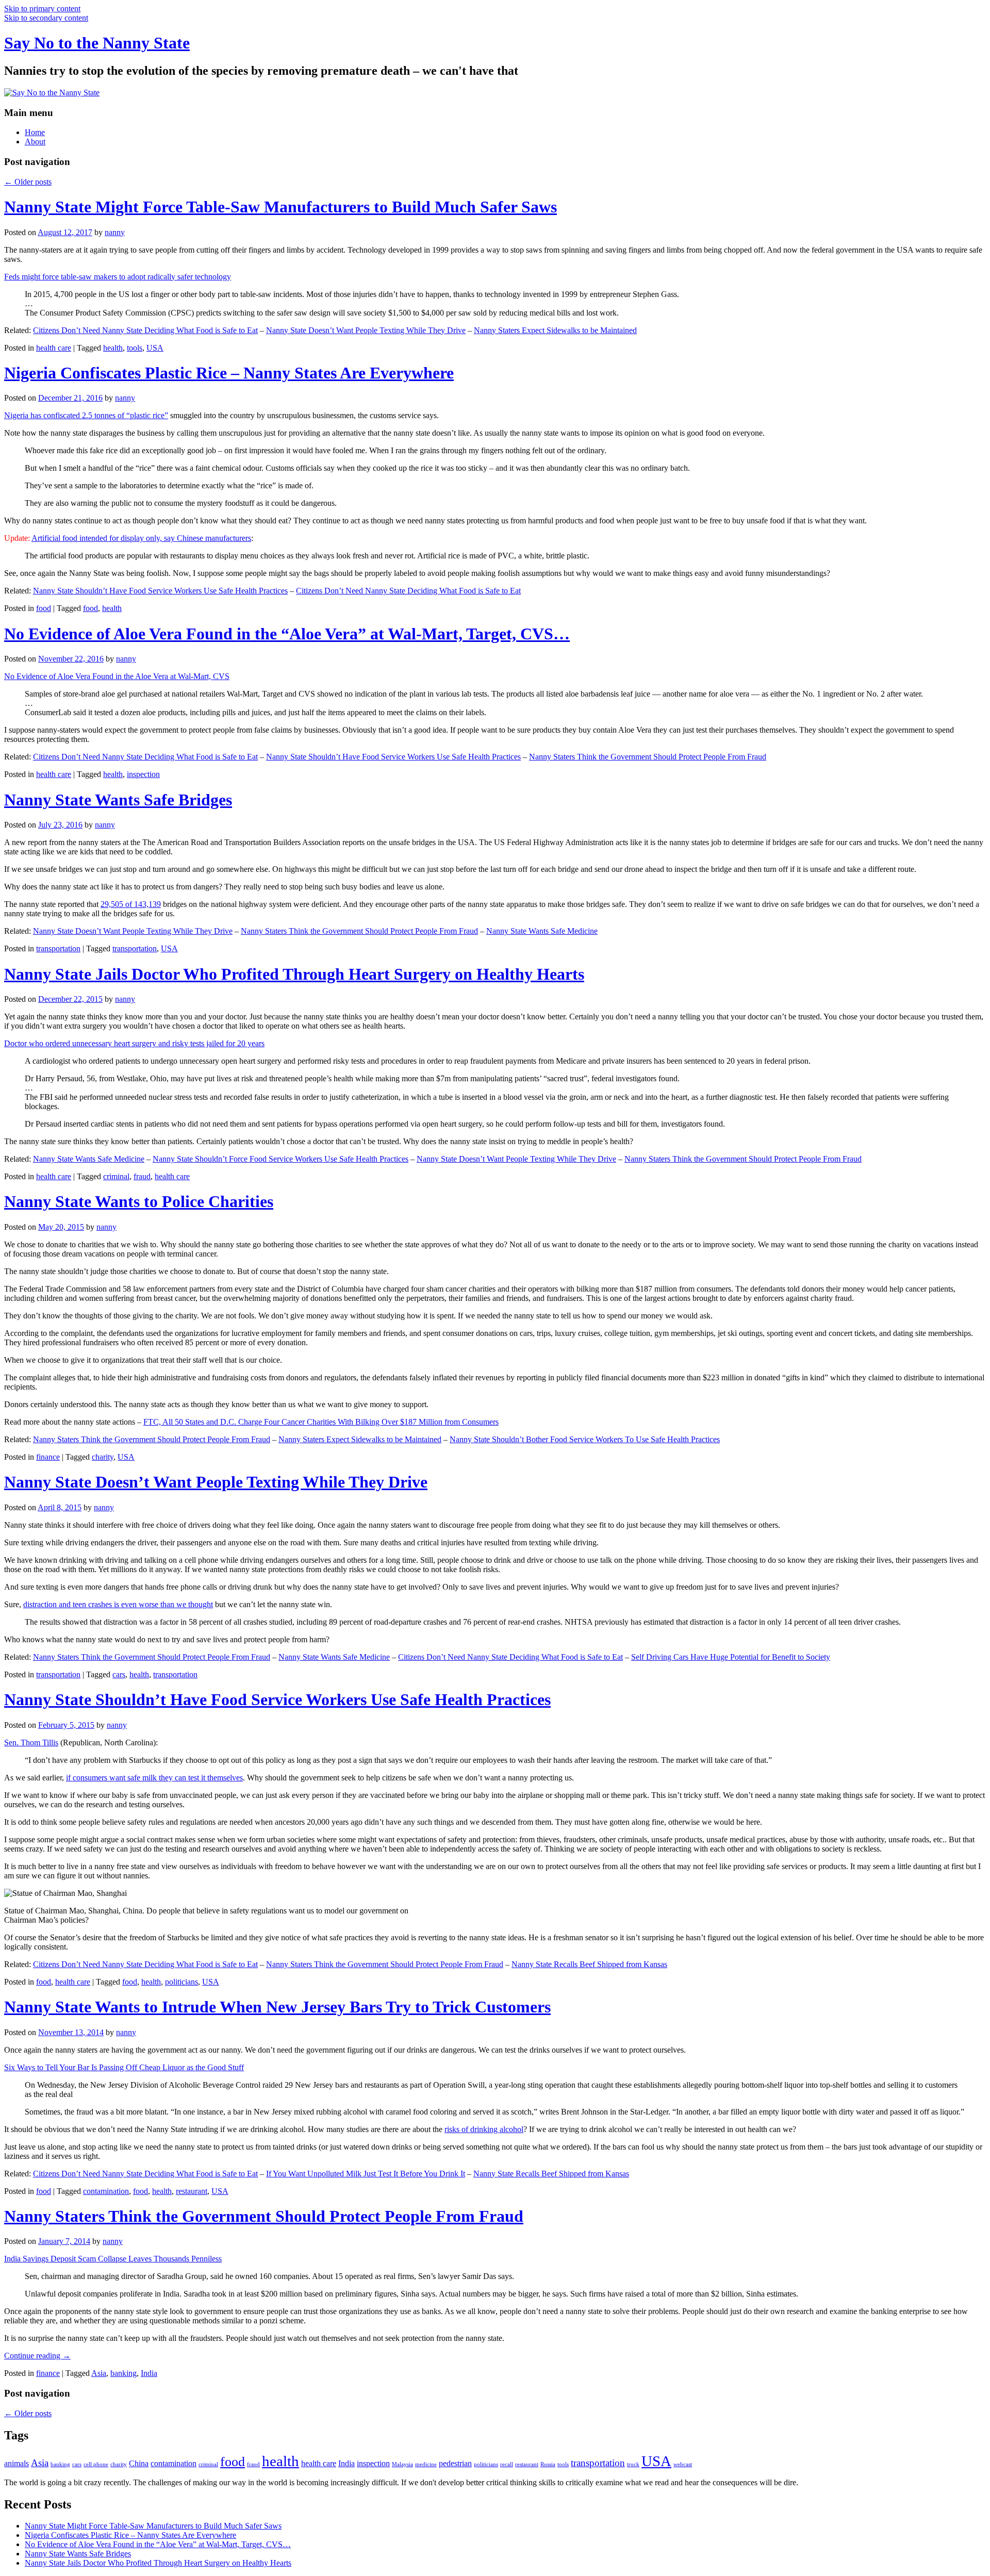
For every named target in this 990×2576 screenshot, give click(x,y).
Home (35, 132)
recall (507, 2464)
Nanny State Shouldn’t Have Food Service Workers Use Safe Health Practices (160, 591)
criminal (116, 1176)
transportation (58, 948)
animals (16, 2463)
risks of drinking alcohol (484, 2129)
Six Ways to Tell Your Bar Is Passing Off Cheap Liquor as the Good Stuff (124, 2067)
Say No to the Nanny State (97, 43)
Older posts (28, 182)
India (149, 2373)
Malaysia (402, 2464)
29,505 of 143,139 (131, 904)
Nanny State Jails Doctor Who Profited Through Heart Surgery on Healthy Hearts (294, 974)
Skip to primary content (42, 9)
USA (155, 348)
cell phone (96, 2464)
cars (119, 1674)
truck (633, 2464)
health (113, 348)
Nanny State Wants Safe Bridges (118, 800)
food (44, 608)
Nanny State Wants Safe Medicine (542, 931)
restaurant (192, 2191)
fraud (142, 1176)
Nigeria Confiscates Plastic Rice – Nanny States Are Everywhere (229, 373)
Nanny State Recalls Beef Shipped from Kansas (589, 1964)
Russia (548, 2464)
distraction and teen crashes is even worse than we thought (118, 1604)
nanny (115, 232)
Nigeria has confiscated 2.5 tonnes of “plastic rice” (86, 415)
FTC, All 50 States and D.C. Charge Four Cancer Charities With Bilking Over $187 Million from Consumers (321, 1422)
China (139, 2463)
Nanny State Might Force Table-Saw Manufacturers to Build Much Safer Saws (280, 207)
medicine (426, 2464)
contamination (106, 2191)
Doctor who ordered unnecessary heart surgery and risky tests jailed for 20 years (134, 1043)
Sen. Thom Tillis (31, 1743)
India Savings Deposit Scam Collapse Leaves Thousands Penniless (113, 2259)
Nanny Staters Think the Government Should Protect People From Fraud (648, 757)
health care (54, 348)
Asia (99, 2373)
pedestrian (455, 2463)
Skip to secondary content (46, 18)
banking (123, 2373)
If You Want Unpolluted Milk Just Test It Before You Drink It (366, 2174)
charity (103, 1457)
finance (48, 1457)
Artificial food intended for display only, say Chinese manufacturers (141, 538)
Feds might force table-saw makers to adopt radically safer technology (118, 277)
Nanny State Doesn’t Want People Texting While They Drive (366, 330)
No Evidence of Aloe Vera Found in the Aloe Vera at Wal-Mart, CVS (117, 676)
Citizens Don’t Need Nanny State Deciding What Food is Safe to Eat (145, 330)
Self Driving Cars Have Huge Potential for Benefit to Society (731, 1657)
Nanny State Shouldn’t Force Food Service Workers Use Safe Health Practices (280, 1159)
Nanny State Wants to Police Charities (139, 1201)
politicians (181, 1982)
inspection (143, 774)
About (35, 142)
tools (135, 348)
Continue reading (37, 2356)
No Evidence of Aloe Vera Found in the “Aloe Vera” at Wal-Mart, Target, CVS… (287, 634)
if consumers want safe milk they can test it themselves (154, 1778)
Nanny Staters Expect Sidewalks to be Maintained (555, 330)
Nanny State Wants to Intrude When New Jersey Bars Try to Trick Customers (277, 2007)
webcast (683, 2464)
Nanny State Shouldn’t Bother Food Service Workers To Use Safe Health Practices (585, 1439)
